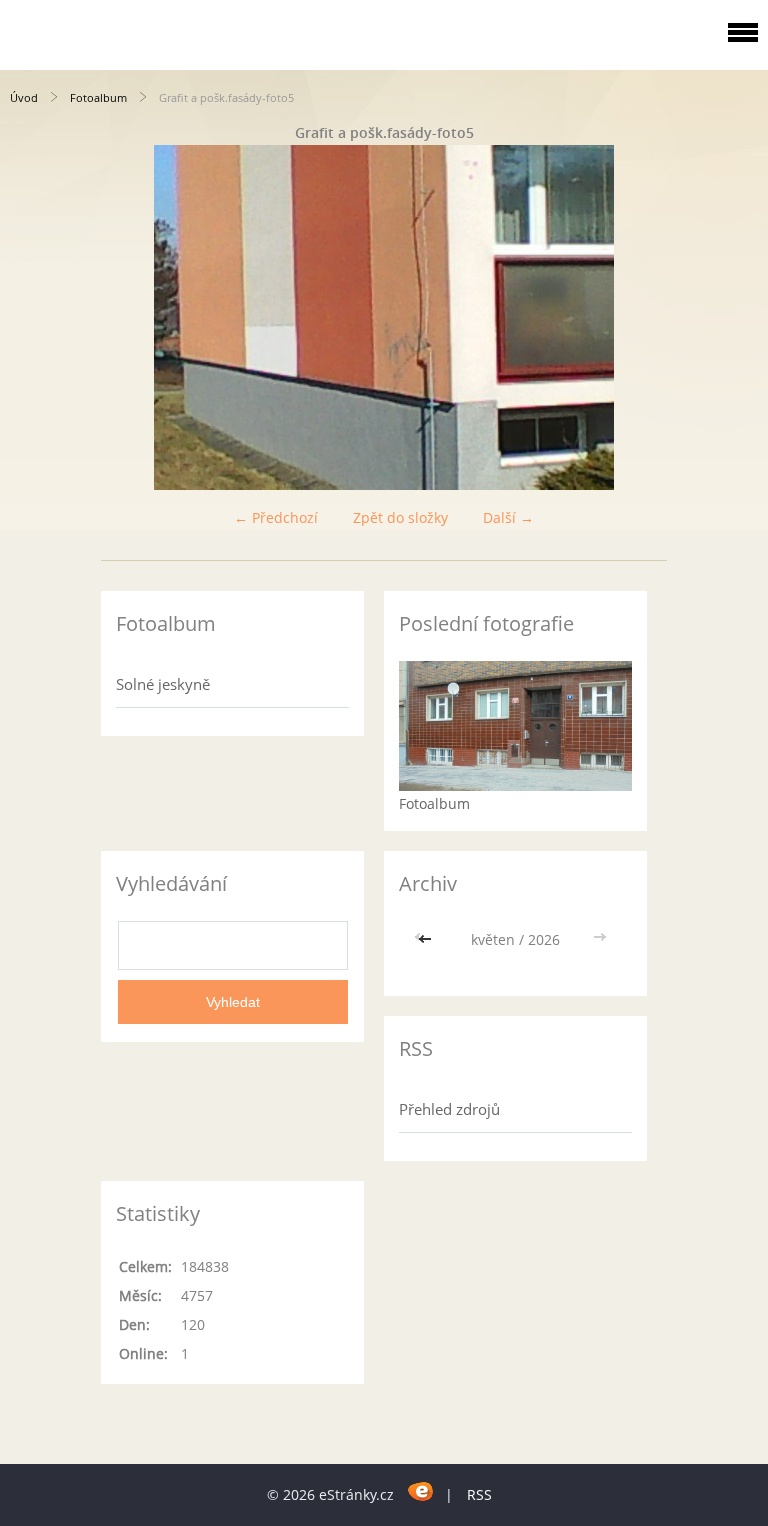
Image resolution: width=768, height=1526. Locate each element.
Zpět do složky (400, 517)
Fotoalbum (98, 97)
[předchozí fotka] (32, 317)
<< (427, 939)
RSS (479, 1494)
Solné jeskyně (163, 684)
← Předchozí (276, 517)
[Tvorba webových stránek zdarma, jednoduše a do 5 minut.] (421, 1491)
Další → (508, 517)
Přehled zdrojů (449, 1109)
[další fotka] (735, 317)
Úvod (24, 97)
